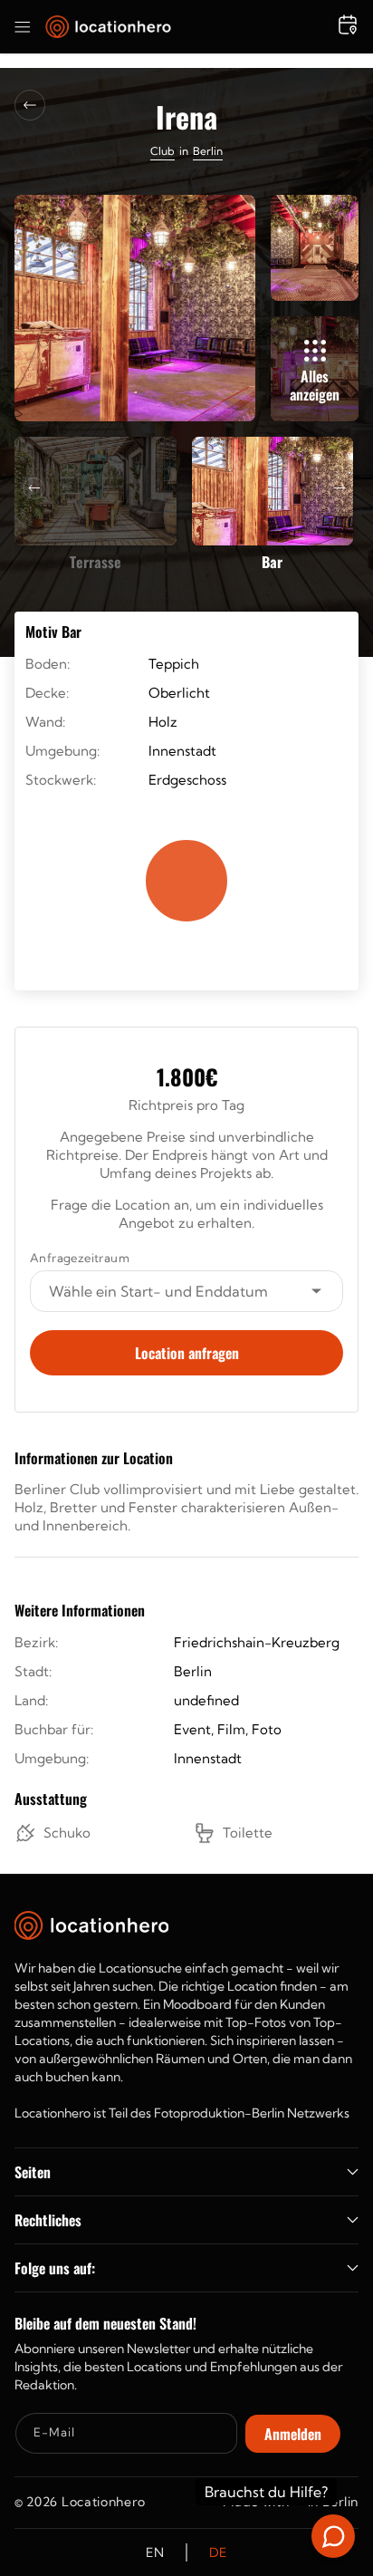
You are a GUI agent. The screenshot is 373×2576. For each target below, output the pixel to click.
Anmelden (293, 2434)
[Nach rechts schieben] (340, 488)
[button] (23, 27)
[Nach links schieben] (34, 488)
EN (155, 2552)
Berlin (208, 151)
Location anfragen (187, 1353)
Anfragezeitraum (80, 1258)
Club (163, 151)
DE (218, 2552)
